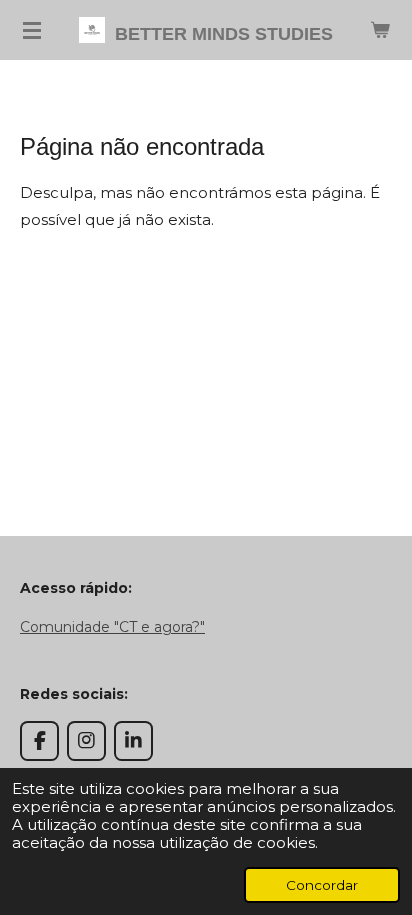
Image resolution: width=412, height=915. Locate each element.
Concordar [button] (322, 885)
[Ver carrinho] (380, 30)
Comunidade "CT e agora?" (112, 627)
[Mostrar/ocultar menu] (32, 30)
